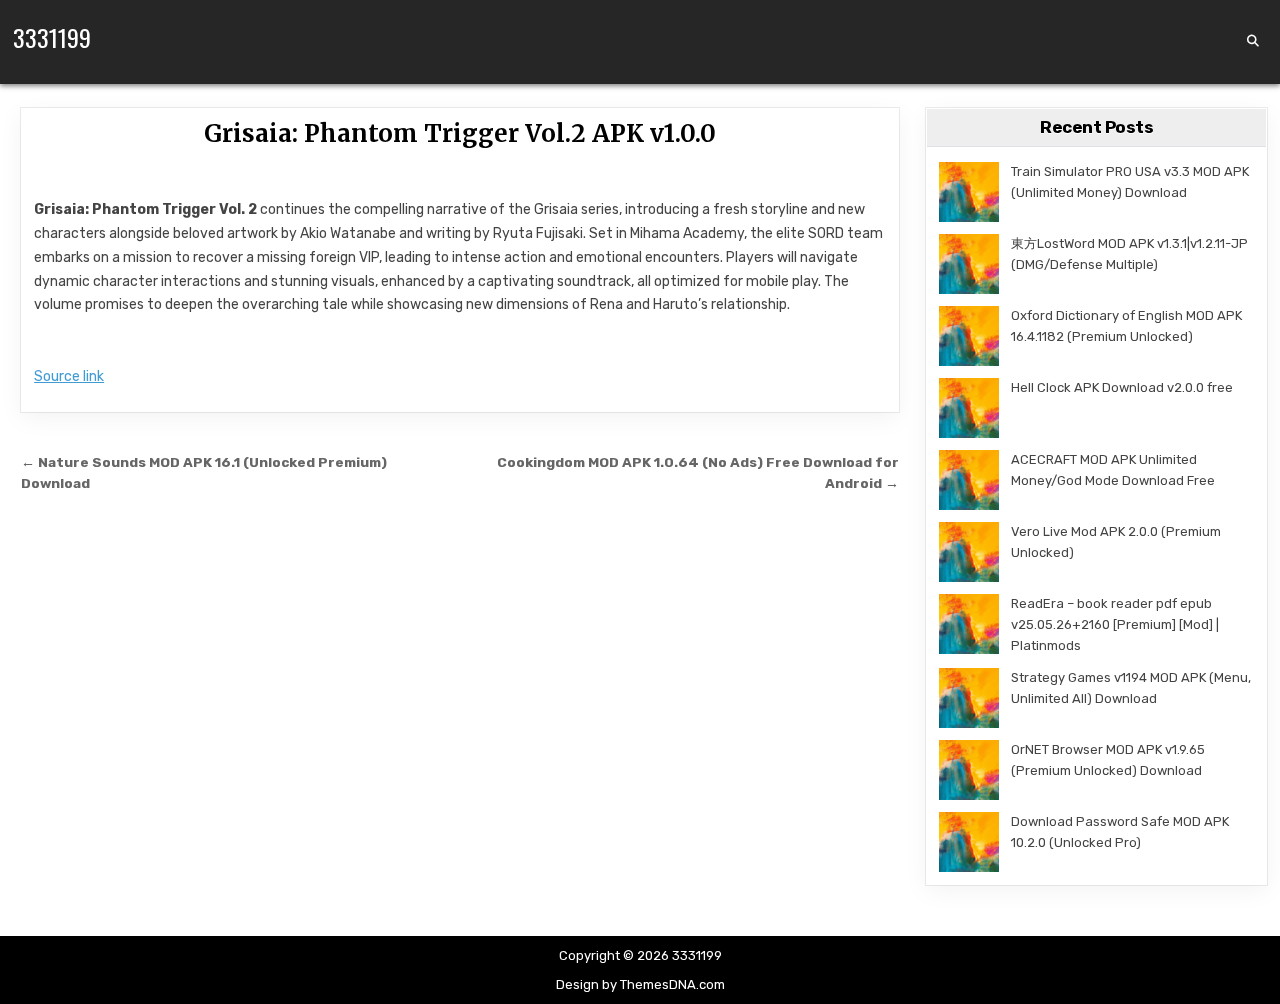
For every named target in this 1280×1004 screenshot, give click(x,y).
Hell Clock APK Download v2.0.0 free (1122, 387)
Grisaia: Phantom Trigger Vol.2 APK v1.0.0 (460, 133)
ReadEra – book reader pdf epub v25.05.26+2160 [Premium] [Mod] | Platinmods (1115, 624)
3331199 (52, 37)
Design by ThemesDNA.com (640, 984)
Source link (69, 376)
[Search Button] (1253, 41)
